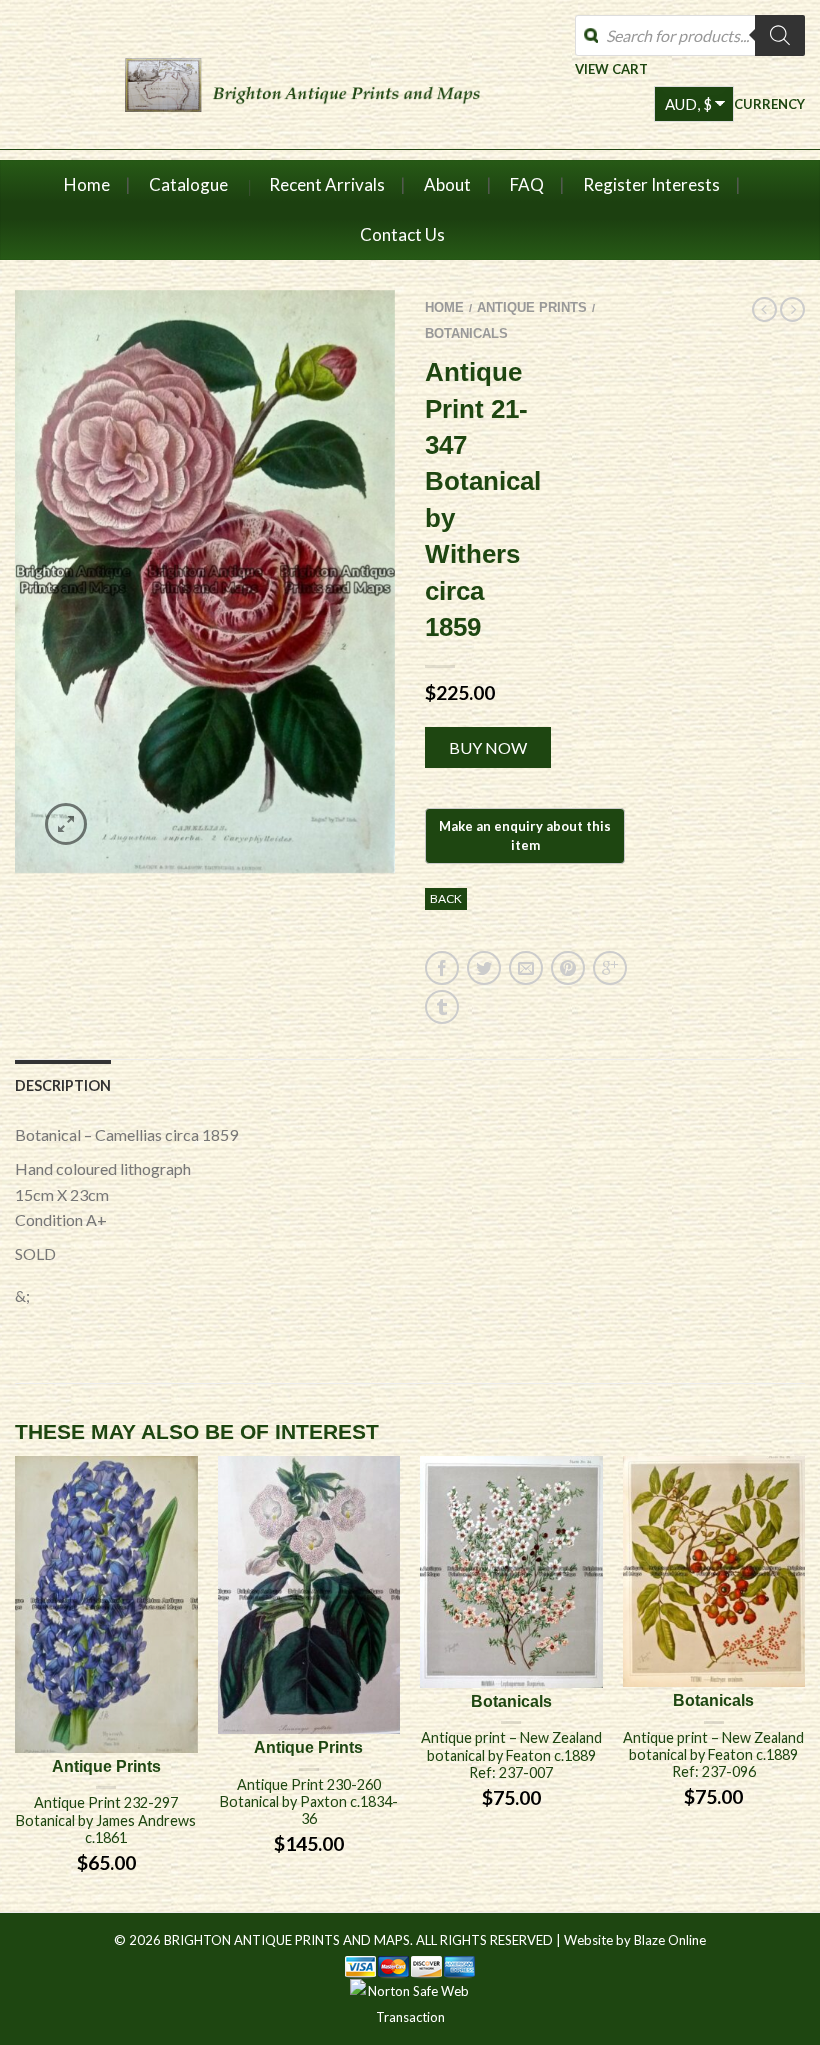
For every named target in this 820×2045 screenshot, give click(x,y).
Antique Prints (532, 307)
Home (87, 184)
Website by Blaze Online (635, 1940)
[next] (805, 1683)
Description (63, 1085)
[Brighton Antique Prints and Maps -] (302, 80)
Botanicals (466, 333)
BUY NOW (488, 747)
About (447, 184)
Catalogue (188, 184)
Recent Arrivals (327, 184)
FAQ (527, 184)
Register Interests (651, 184)
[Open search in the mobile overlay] (690, 35)
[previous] (16, 1683)
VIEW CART (611, 68)
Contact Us (402, 234)
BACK (446, 898)
